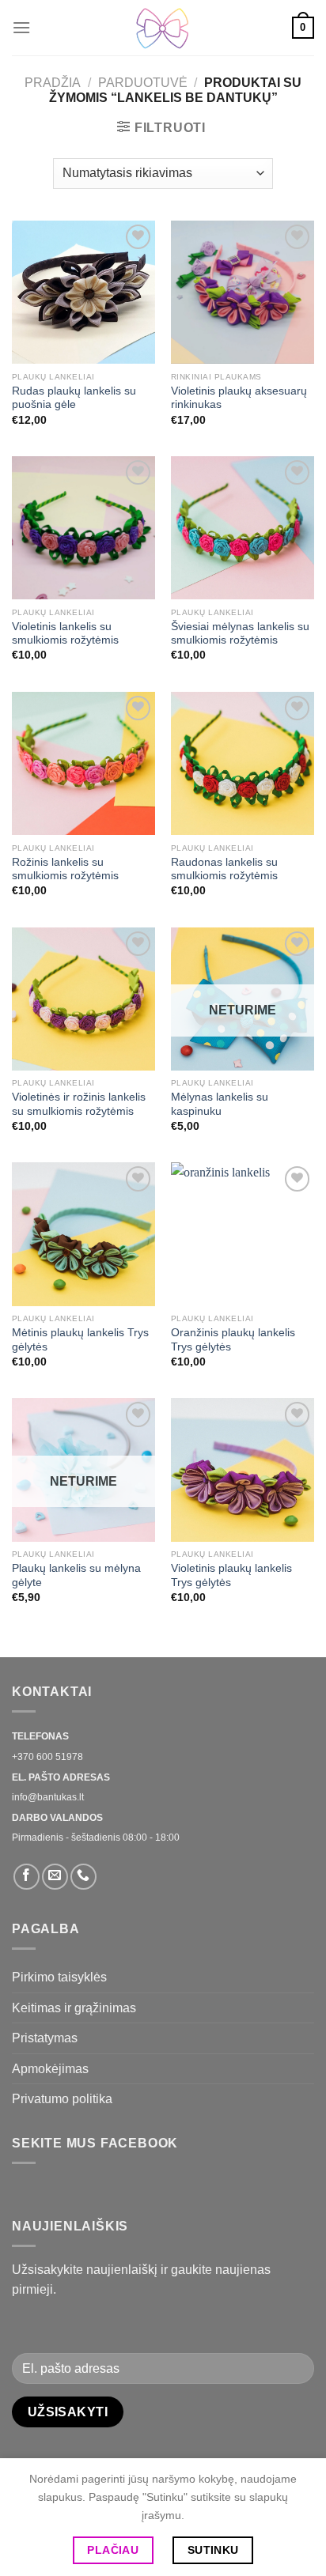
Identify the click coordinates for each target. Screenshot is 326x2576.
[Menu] (21, 27)
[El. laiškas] (55, 1877)
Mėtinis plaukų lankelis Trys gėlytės (80, 1340)
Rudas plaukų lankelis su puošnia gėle (74, 398)
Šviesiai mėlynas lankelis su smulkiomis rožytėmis (240, 634)
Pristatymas (45, 2038)
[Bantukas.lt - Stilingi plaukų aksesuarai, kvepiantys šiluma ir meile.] (163, 28)
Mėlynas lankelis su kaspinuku (220, 1104)
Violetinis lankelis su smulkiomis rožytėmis (65, 634)
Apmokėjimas (50, 2069)
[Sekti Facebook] (27, 1877)
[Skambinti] (83, 1877)
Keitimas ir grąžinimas (74, 2008)
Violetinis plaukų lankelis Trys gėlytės (231, 1575)
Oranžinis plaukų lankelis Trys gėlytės (233, 1340)
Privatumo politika (62, 2099)
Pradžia (53, 83)
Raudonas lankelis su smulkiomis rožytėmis (224, 869)
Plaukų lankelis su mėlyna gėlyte (76, 1575)
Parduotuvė (143, 83)
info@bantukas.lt (48, 1797)
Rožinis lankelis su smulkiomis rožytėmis (65, 869)
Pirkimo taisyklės (59, 1977)
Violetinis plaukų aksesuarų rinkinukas (239, 398)
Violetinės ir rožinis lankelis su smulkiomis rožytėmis (79, 1104)
